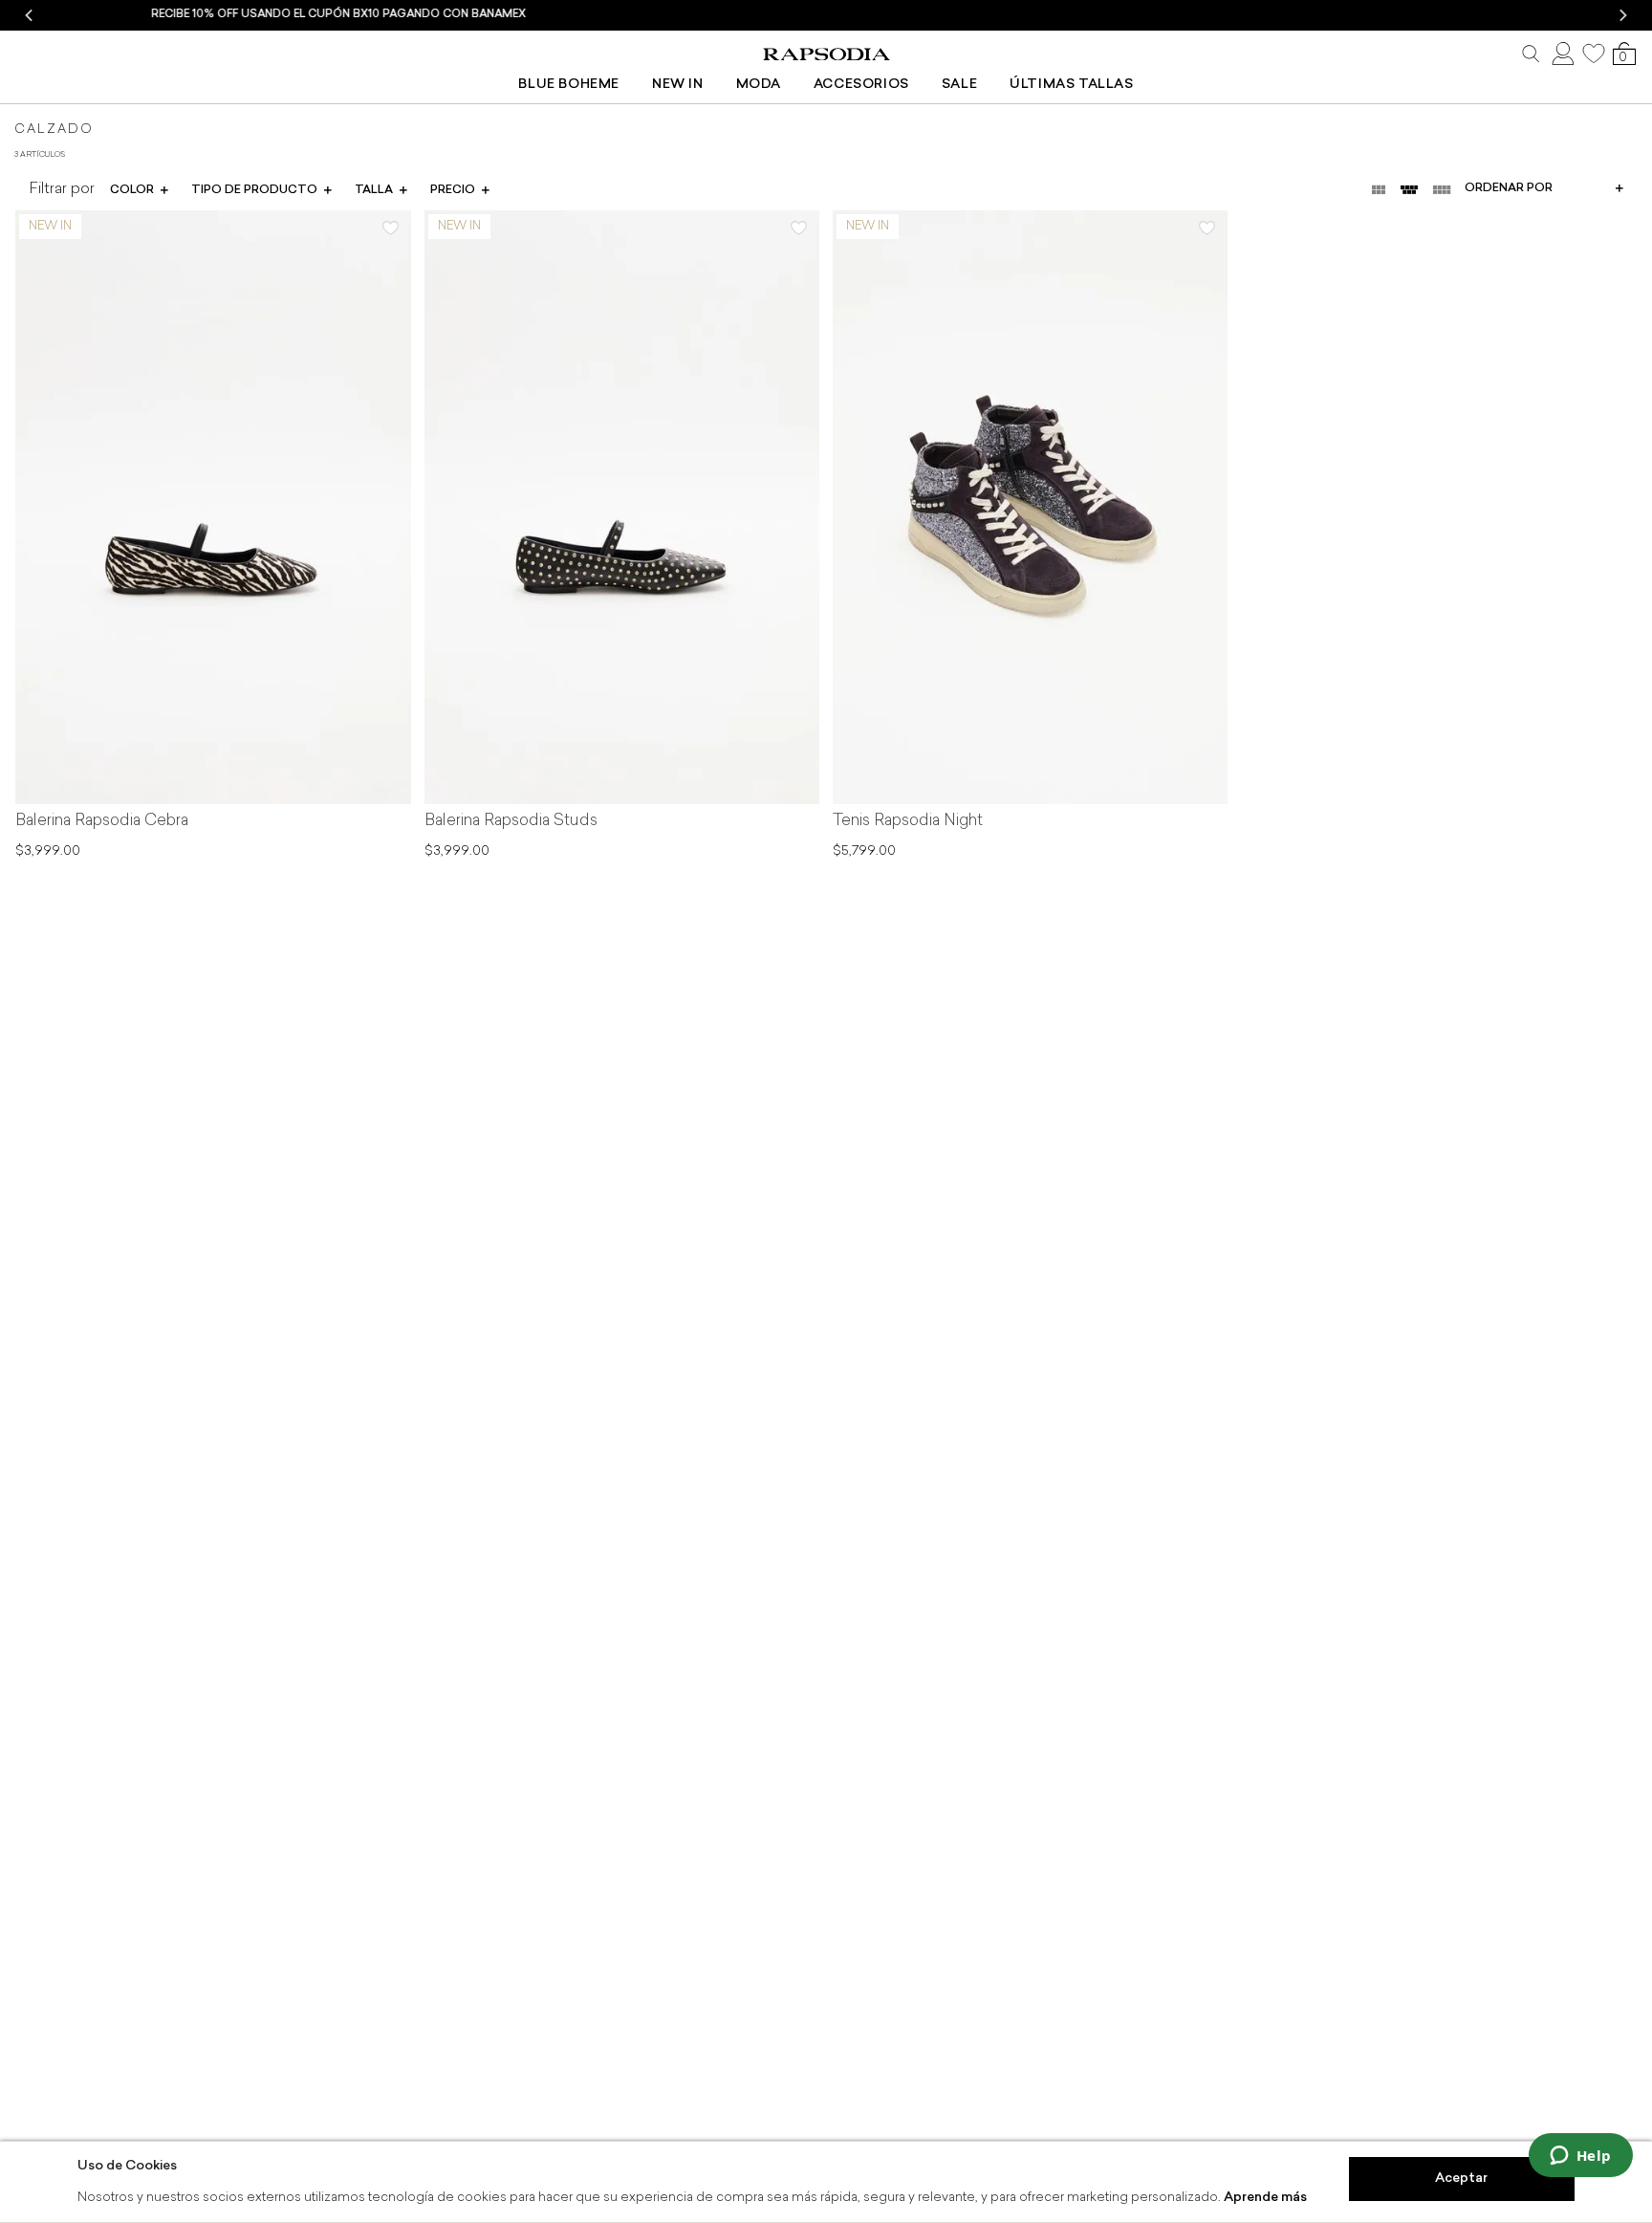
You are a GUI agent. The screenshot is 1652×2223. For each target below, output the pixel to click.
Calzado (54, 130)
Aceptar (1461, 2179)
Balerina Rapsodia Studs (511, 821)
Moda (759, 85)
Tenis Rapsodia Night (908, 821)
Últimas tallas (1071, 85)
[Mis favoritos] (1594, 54)
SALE (959, 85)
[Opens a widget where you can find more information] (1580, 2157)
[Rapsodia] (826, 54)
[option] (826, 15)
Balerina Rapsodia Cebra (102, 821)
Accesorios (861, 85)
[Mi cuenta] (1561, 54)
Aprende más (1265, 2198)
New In (678, 85)
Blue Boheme (569, 85)
